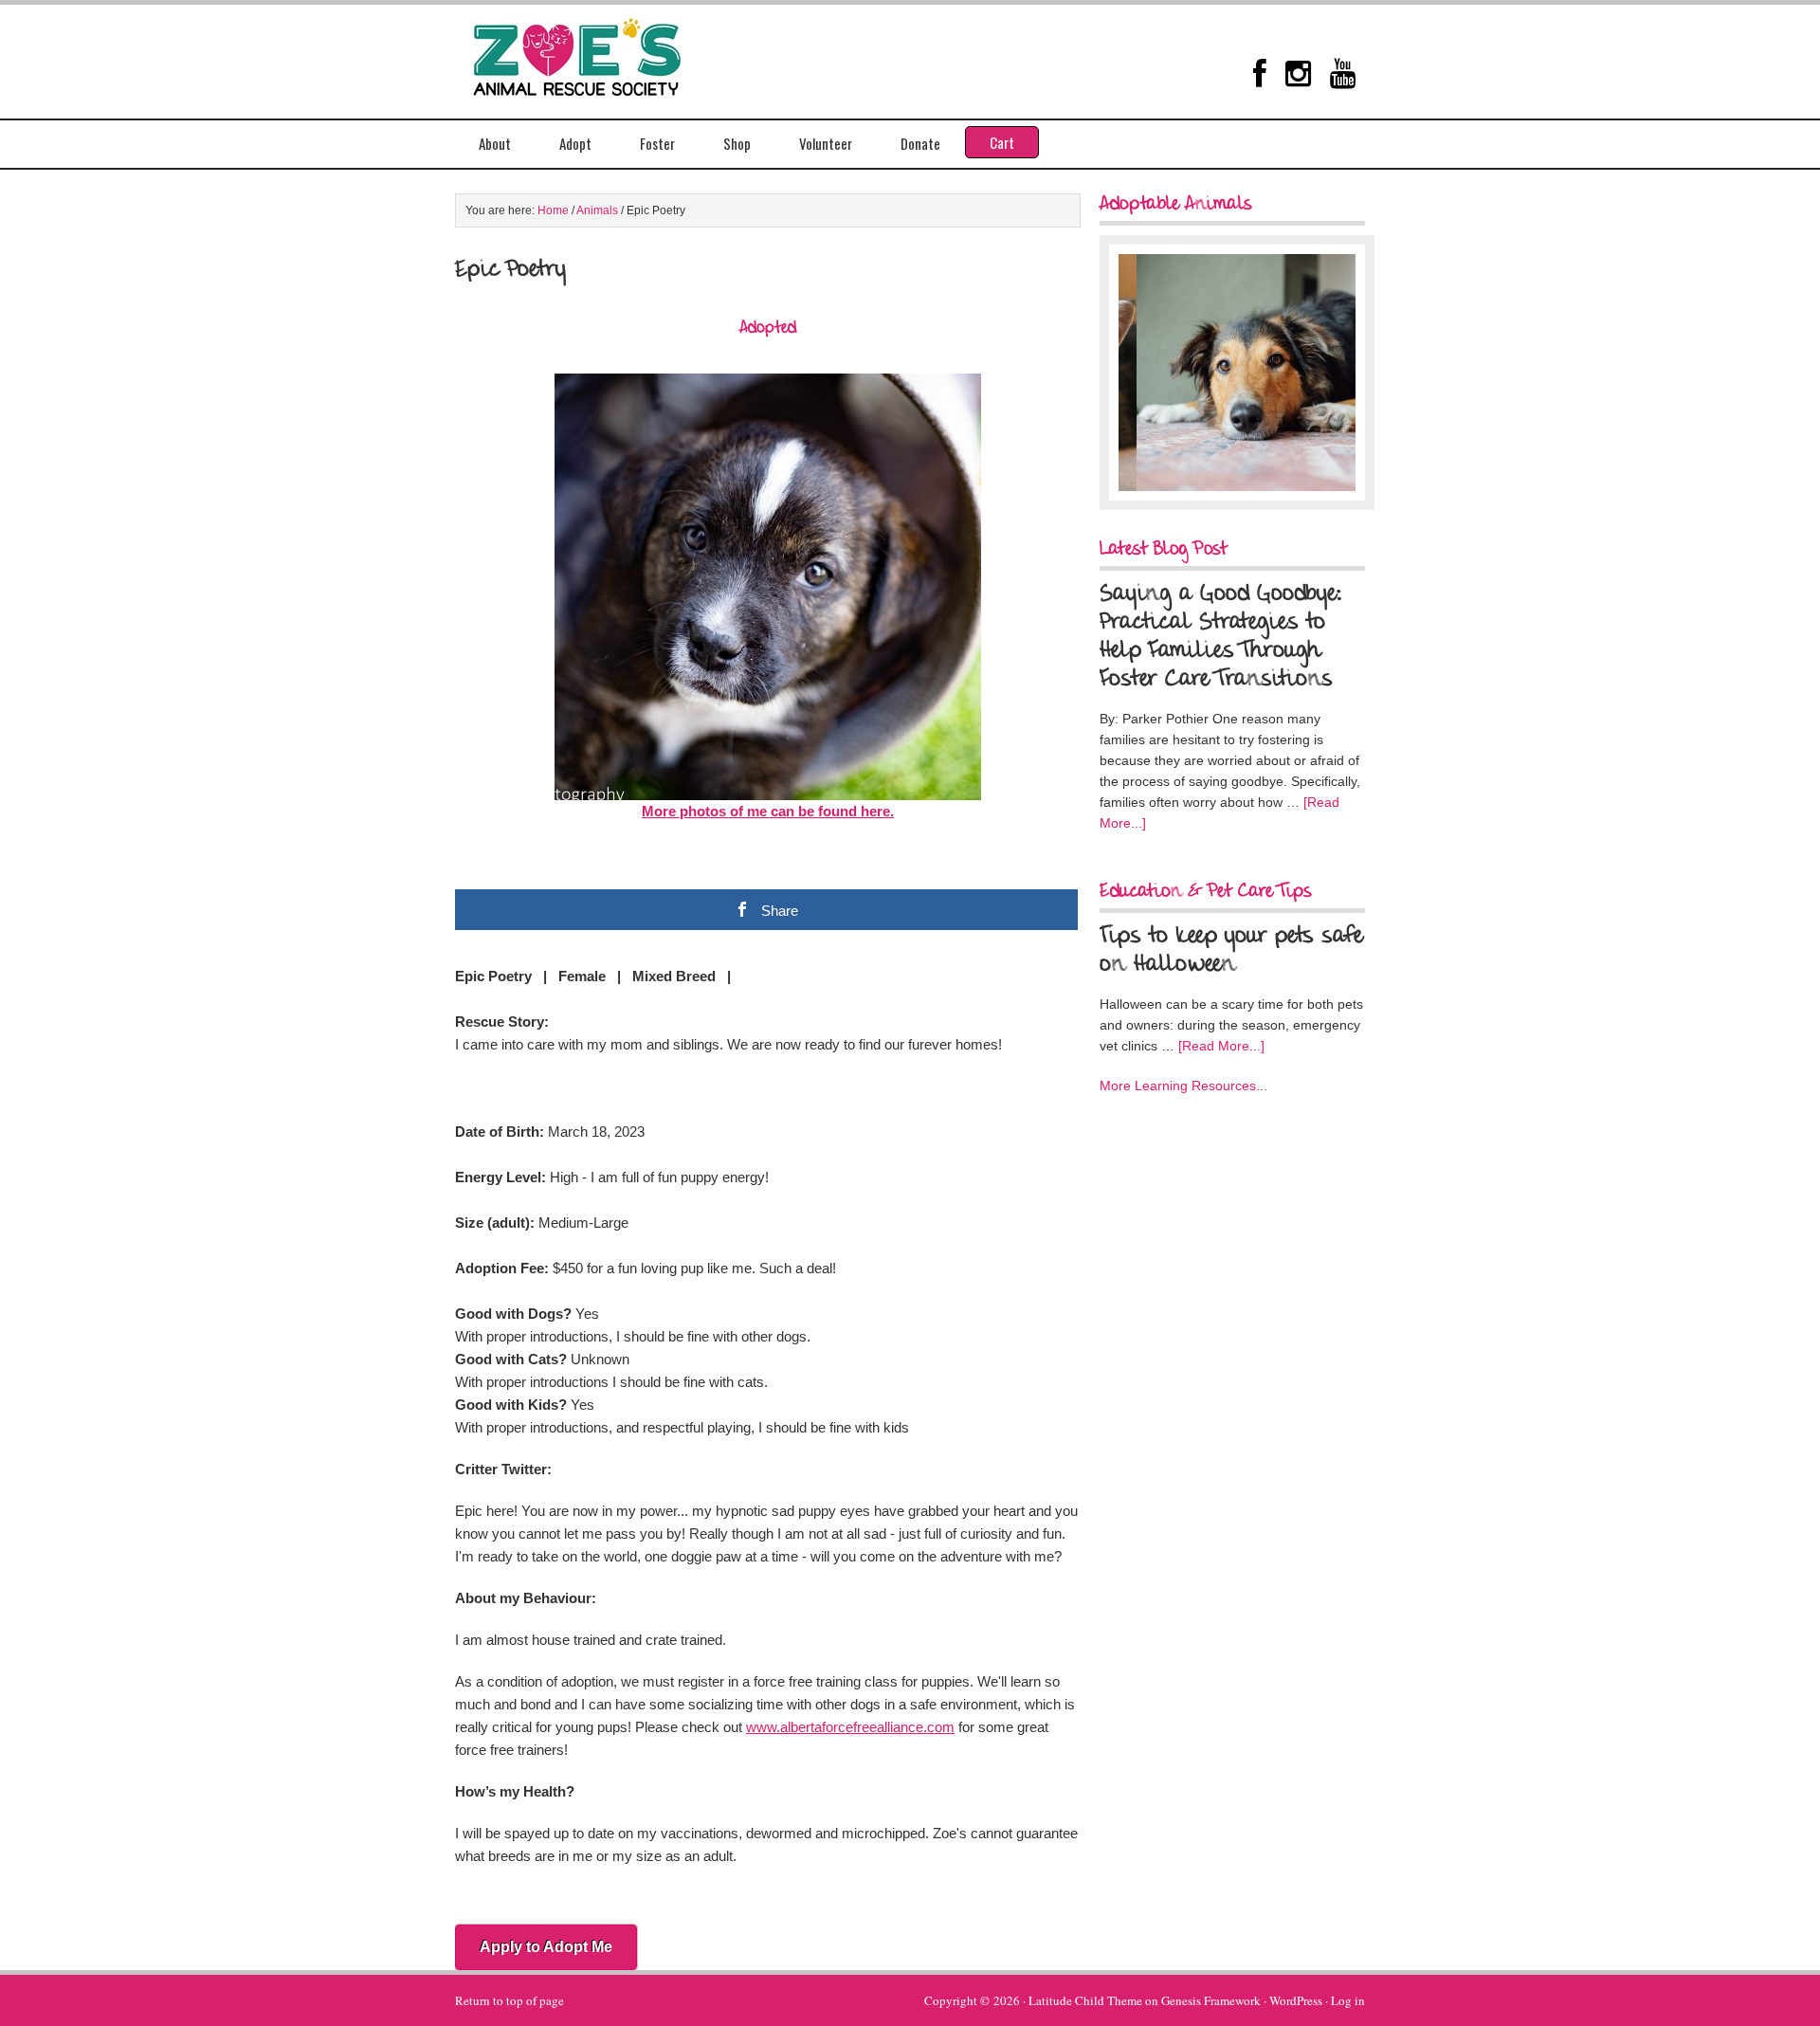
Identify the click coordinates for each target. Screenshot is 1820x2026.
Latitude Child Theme (1085, 2000)
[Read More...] (1221, 1046)
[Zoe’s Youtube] (1343, 73)
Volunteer (826, 143)
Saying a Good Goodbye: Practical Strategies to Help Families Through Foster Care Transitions (1221, 637)
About (495, 143)
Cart (1002, 142)
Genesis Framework (1211, 2000)
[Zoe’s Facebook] (1260, 73)
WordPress (1296, 2000)
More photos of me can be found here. (768, 811)
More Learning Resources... (1183, 1086)
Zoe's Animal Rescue (597, 52)
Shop (737, 143)
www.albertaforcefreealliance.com (850, 1727)
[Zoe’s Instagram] (1298, 73)
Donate (920, 143)
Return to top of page (510, 2000)
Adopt (575, 143)
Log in (1348, 2000)
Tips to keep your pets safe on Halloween (1231, 951)
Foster (657, 143)
